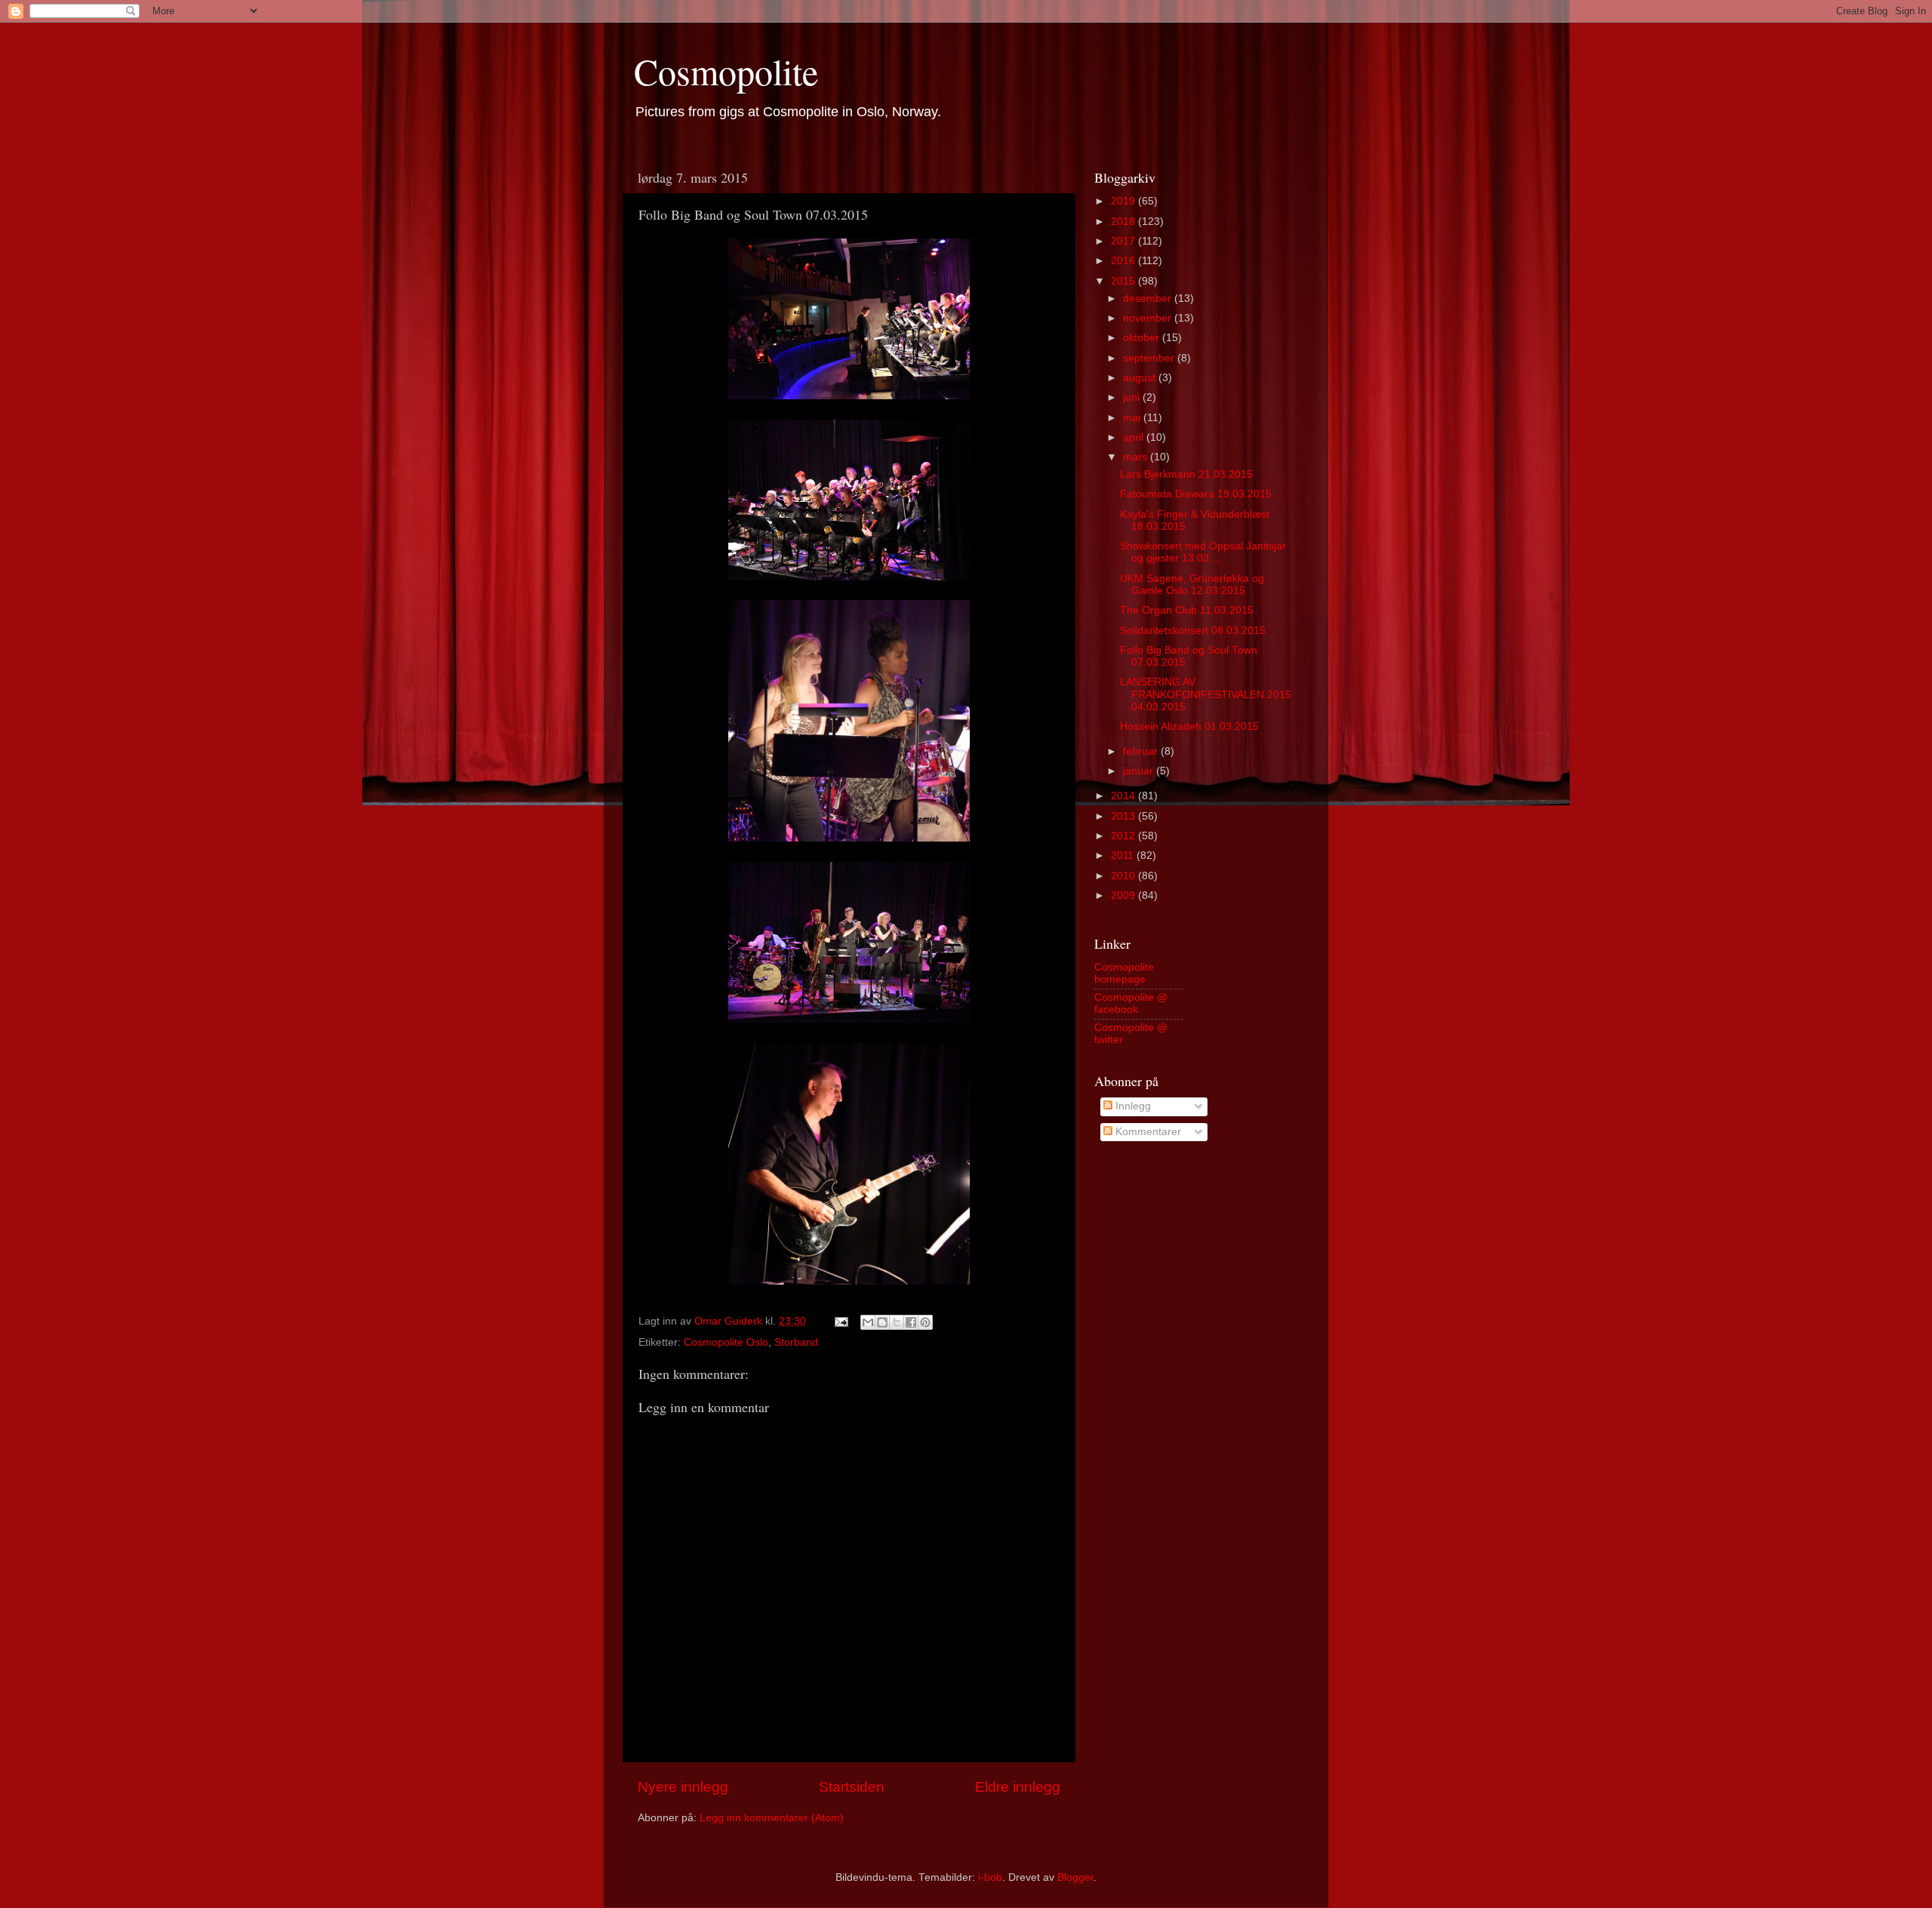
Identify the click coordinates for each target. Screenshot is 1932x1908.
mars (1137, 457)
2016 (1124, 261)
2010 (1124, 876)
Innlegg (1132, 1106)
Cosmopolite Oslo (726, 1342)
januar (1140, 771)
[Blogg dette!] (882, 1322)
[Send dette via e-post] (868, 1322)
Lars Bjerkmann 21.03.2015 (1186, 474)
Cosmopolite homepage (1124, 973)
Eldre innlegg (1018, 1787)
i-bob (990, 1877)
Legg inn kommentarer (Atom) (772, 1818)
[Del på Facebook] (911, 1322)
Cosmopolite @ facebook (1131, 1003)
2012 (1124, 836)
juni (1133, 397)
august (1141, 378)
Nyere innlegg (683, 1787)
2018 (1124, 222)
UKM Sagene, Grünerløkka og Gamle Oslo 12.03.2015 (1192, 585)
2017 (1124, 241)
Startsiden (852, 1787)
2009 (1124, 896)
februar (1142, 751)
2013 (1124, 816)
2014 (1124, 796)
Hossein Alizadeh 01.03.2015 (1189, 726)
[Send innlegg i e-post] (840, 1321)
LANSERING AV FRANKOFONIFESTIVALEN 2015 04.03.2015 (1206, 694)
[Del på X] (897, 1322)
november (1149, 318)
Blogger (1075, 1877)
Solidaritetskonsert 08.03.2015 (1193, 631)
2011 (1124, 856)
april (1135, 437)
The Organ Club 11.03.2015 (1187, 610)
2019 (1124, 201)
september (1150, 358)
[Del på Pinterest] (925, 1322)
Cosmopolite (726, 71)
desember (1149, 299)
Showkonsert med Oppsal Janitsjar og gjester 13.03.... (1203, 552)
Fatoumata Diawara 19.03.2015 (1196, 494)
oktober (1143, 338)
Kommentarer (1147, 1132)
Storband (796, 1342)
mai (1133, 418)
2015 (1124, 281)
